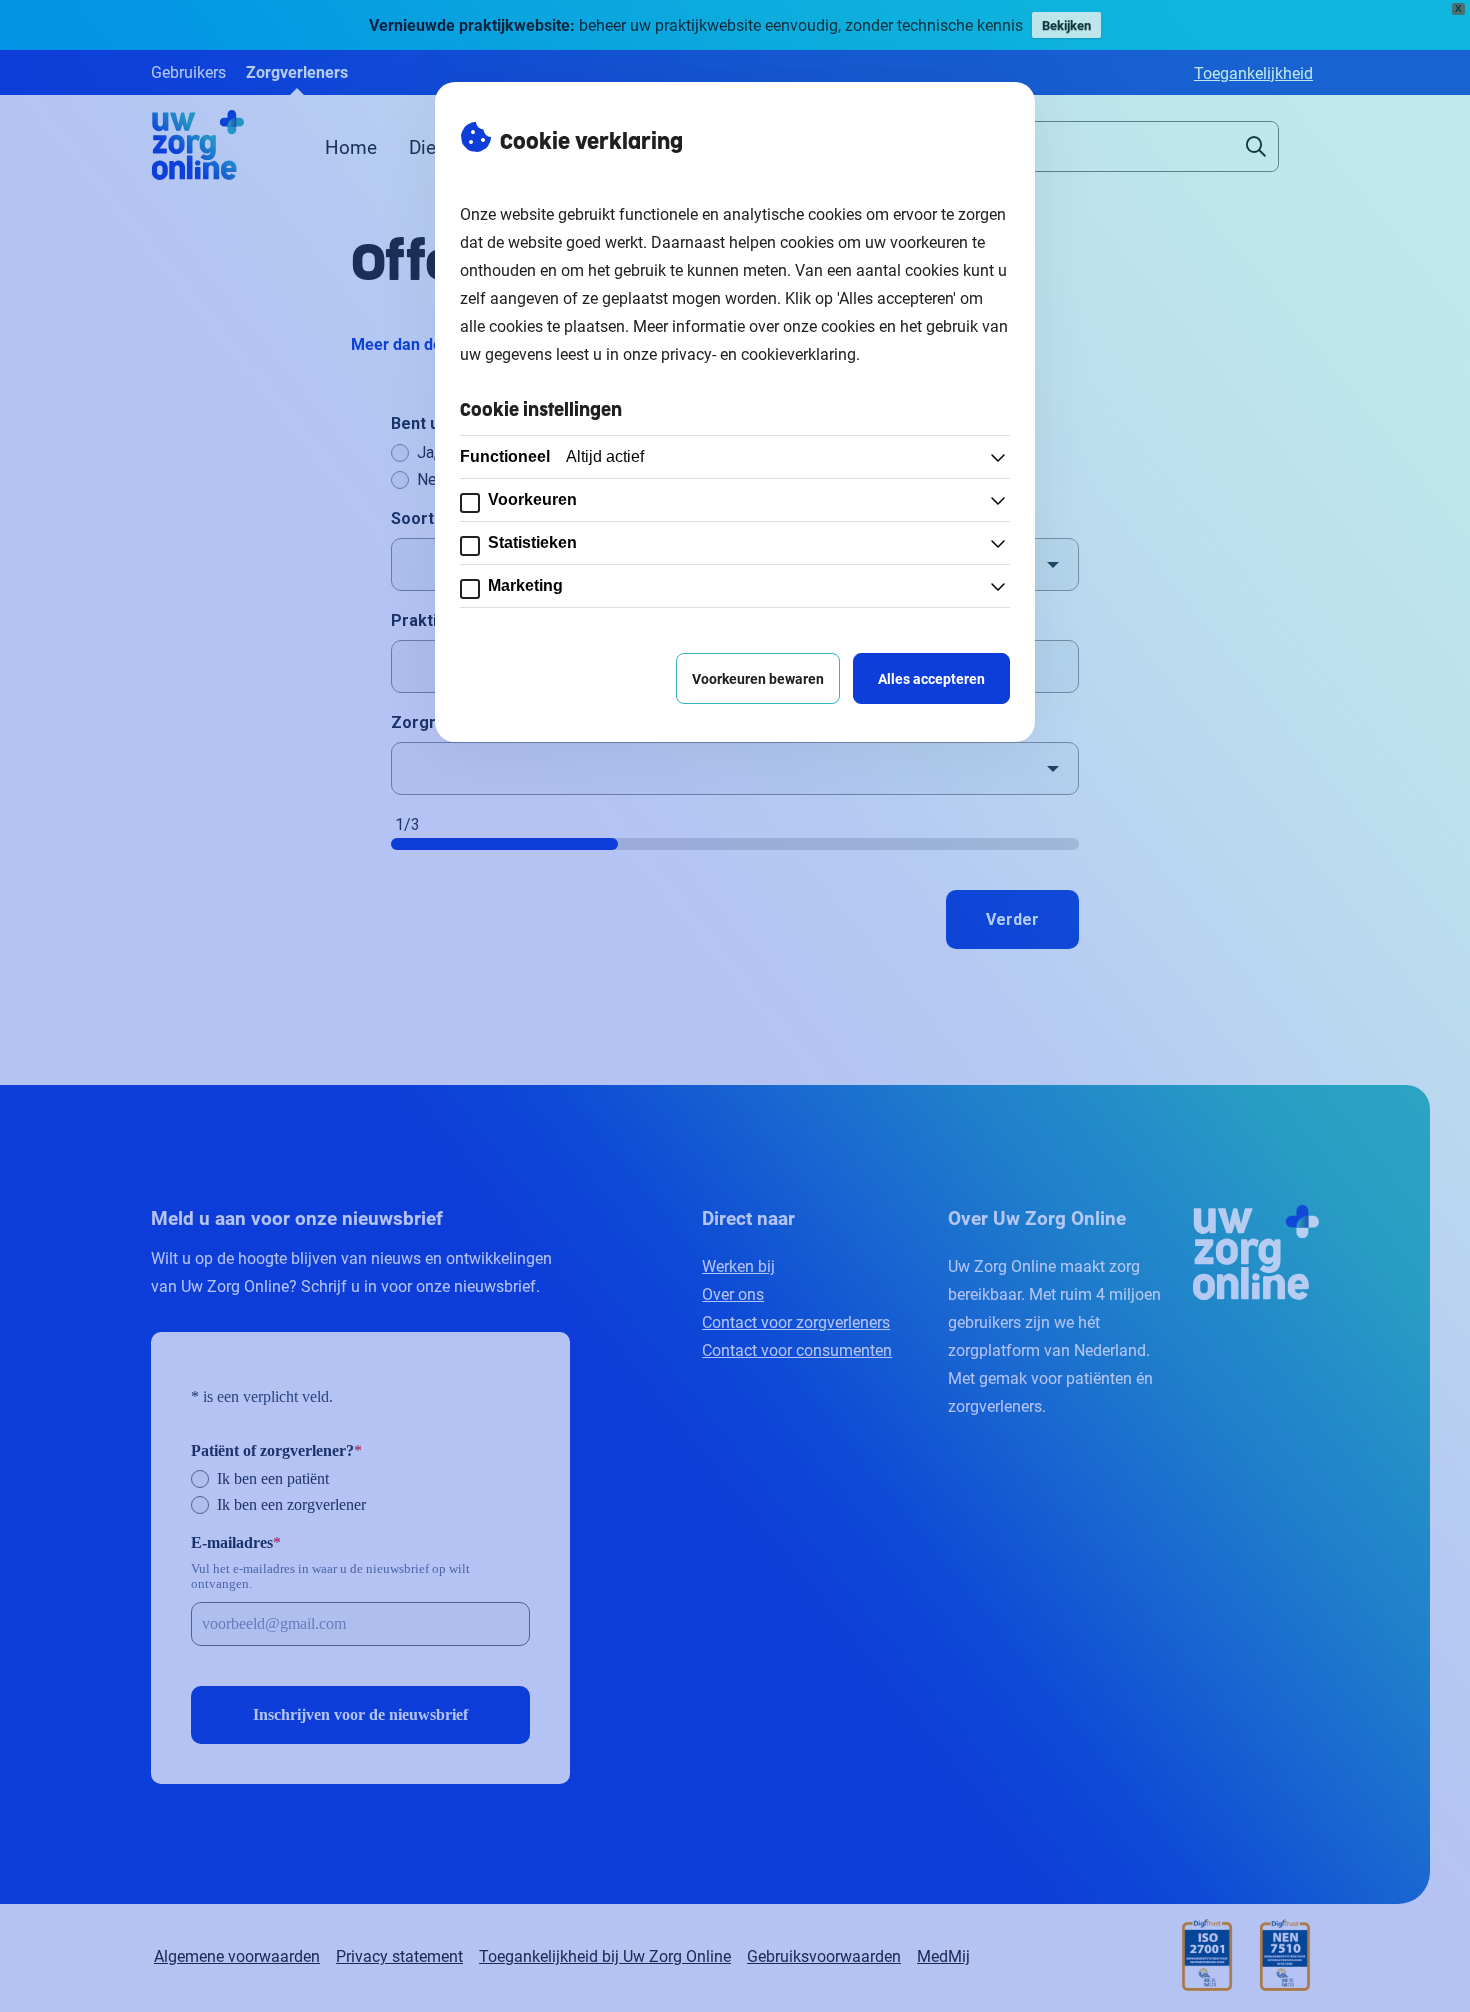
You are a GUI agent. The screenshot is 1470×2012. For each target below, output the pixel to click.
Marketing (525, 585)
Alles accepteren (931, 678)
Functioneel (552, 456)
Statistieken (532, 542)
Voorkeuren (532, 499)
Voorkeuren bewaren (758, 678)
